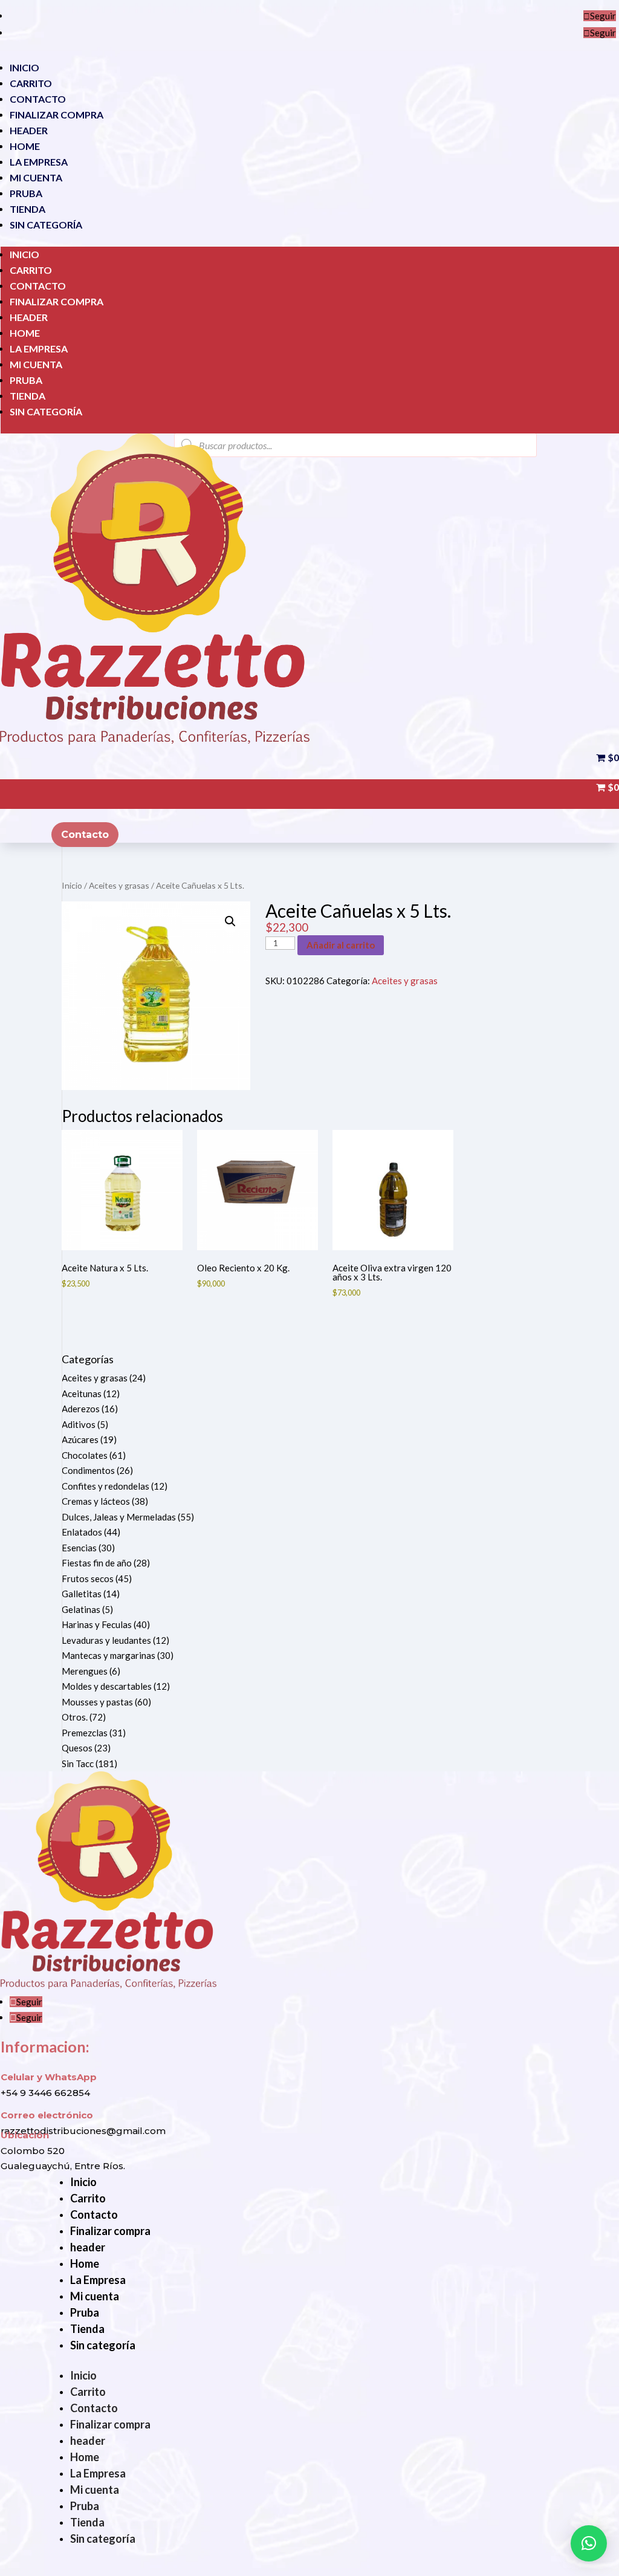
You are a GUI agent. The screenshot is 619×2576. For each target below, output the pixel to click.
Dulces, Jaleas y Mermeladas (119, 1517)
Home (25, 146)
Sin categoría (46, 225)
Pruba (26, 193)
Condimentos (88, 1470)
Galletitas (82, 1594)
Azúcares (80, 1439)
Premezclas (85, 1733)
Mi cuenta (36, 177)
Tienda (28, 209)
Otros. (75, 1717)
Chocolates (85, 1455)
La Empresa (39, 162)
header (29, 130)
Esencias (79, 1548)
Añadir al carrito (341, 945)
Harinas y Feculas (97, 1624)
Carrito (31, 83)
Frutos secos (88, 1578)
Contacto (38, 99)
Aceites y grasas (119, 885)
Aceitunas (82, 1393)
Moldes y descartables (107, 1686)
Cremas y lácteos (96, 1501)
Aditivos (79, 1424)
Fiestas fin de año (97, 1563)
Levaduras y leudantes (106, 1640)
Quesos (77, 1748)
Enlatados (82, 1532)
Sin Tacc (78, 1763)
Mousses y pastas (97, 1702)
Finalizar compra (57, 115)
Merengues (85, 1671)
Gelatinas (81, 1609)
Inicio (24, 67)
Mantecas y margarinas (109, 1655)
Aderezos (81, 1409)
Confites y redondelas (105, 1486)
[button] (230, 921)
